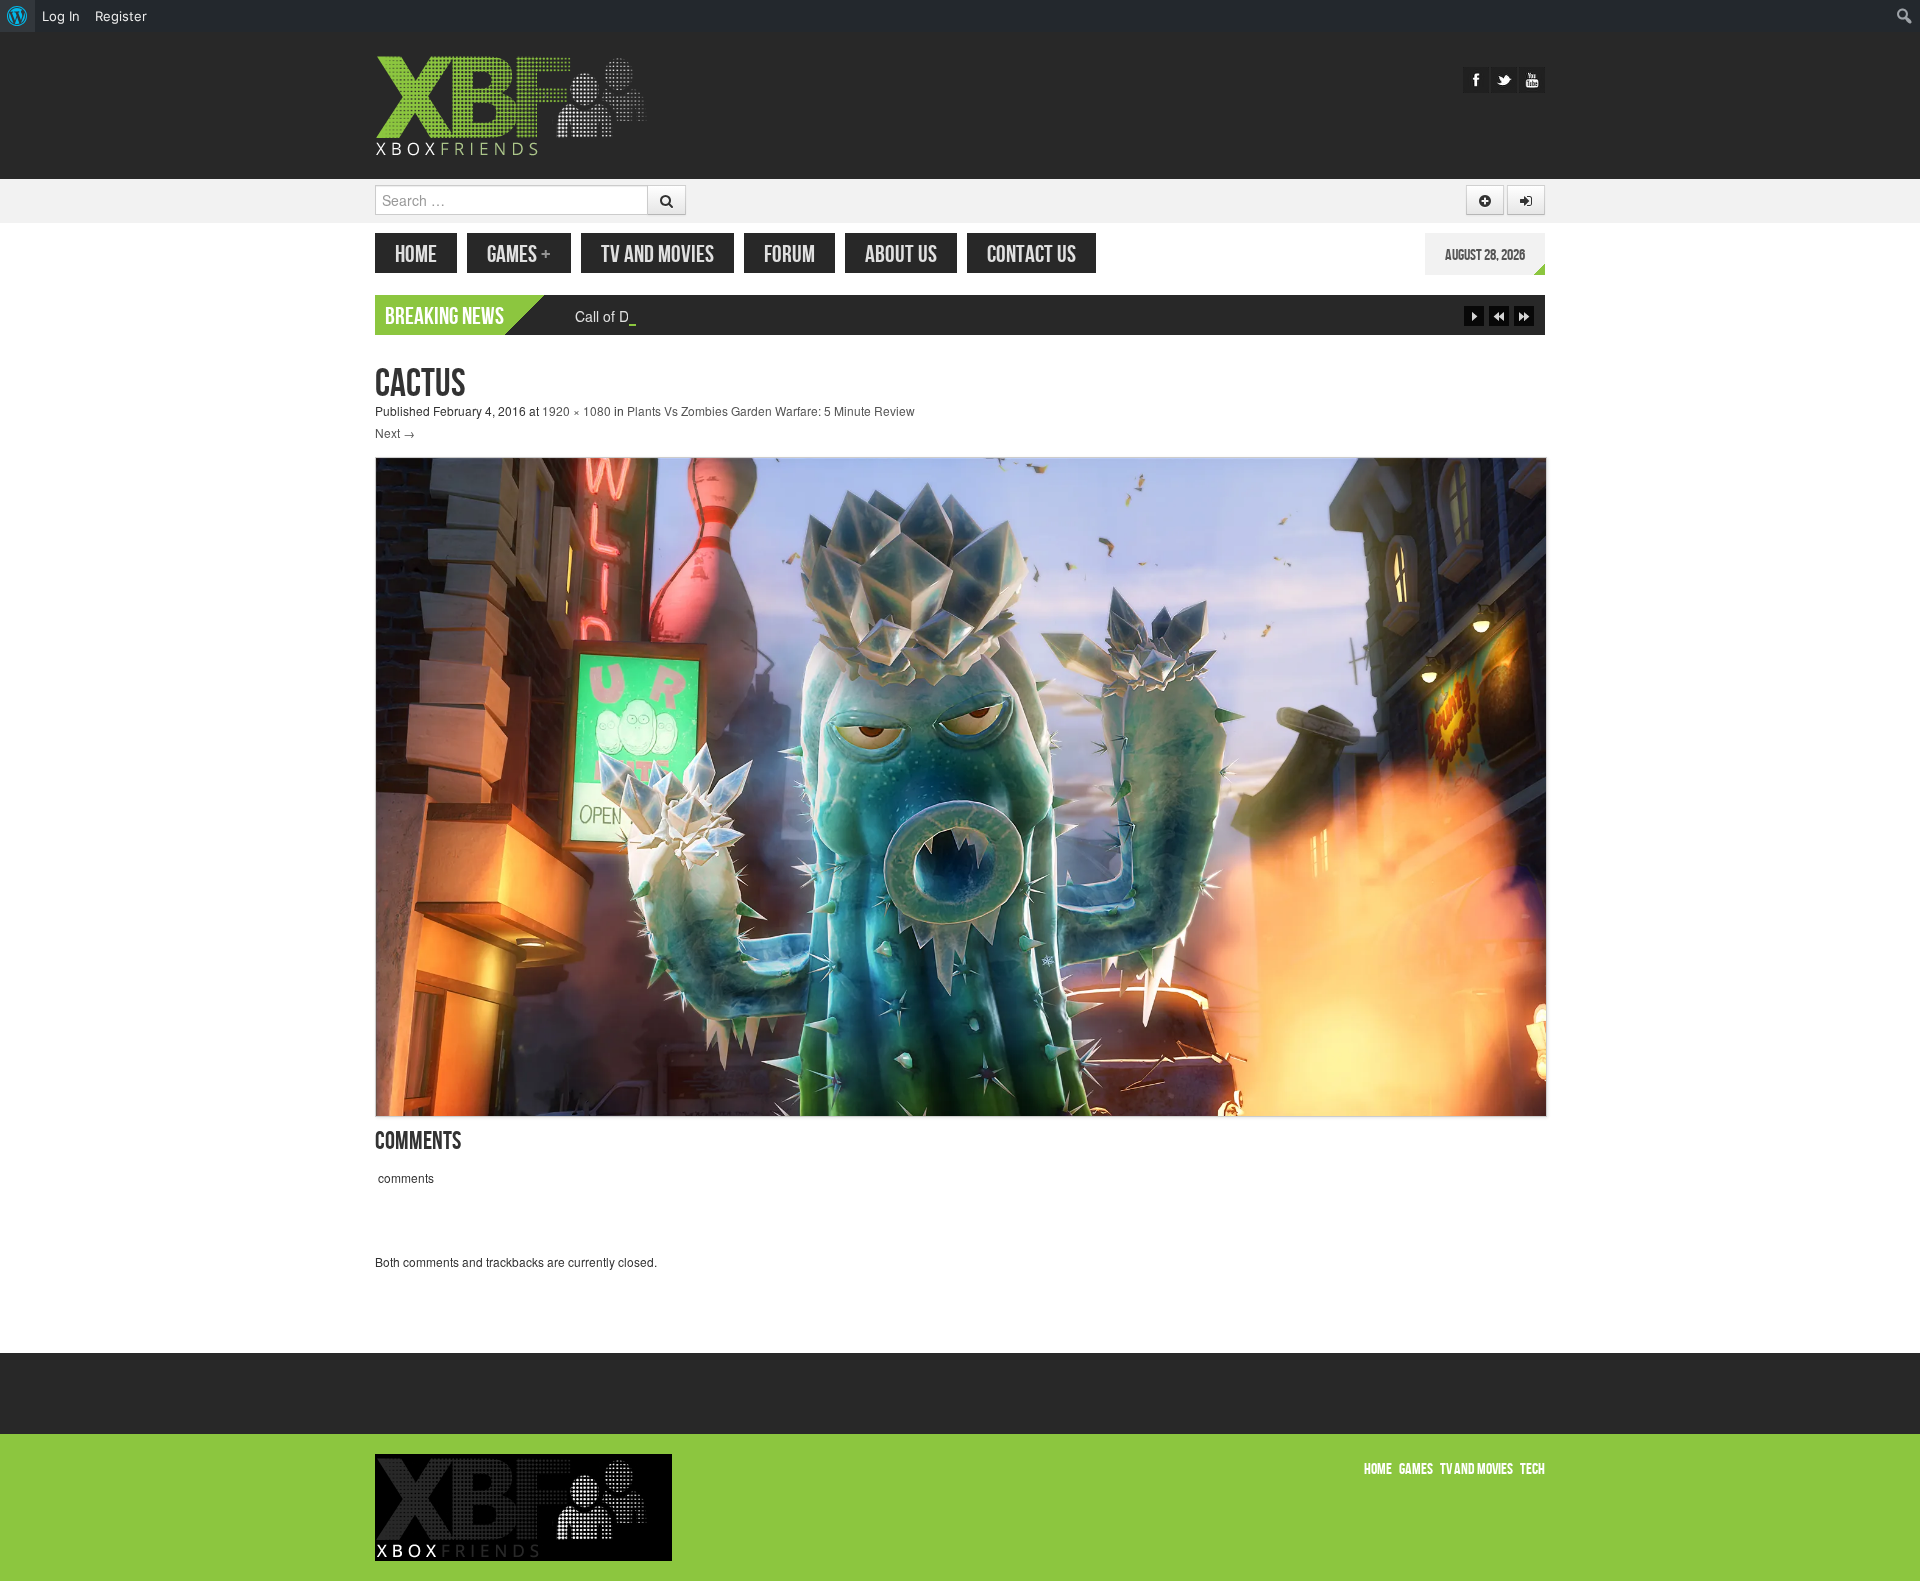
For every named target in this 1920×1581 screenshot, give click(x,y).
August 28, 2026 (1485, 255)
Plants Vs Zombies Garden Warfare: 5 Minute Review (771, 410)
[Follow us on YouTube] (1532, 80)
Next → (395, 432)
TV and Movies (657, 254)
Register (121, 16)
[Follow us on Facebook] (1476, 80)
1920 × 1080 (576, 410)
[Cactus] (961, 784)
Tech (1532, 1469)
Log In (61, 16)
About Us (901, 254)
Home (416, 254)
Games (519, 254)
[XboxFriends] (523, 103)
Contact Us (1031, 254)
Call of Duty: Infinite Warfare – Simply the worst (723, 316)
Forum (789, 254)
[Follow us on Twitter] (1504, 80)
